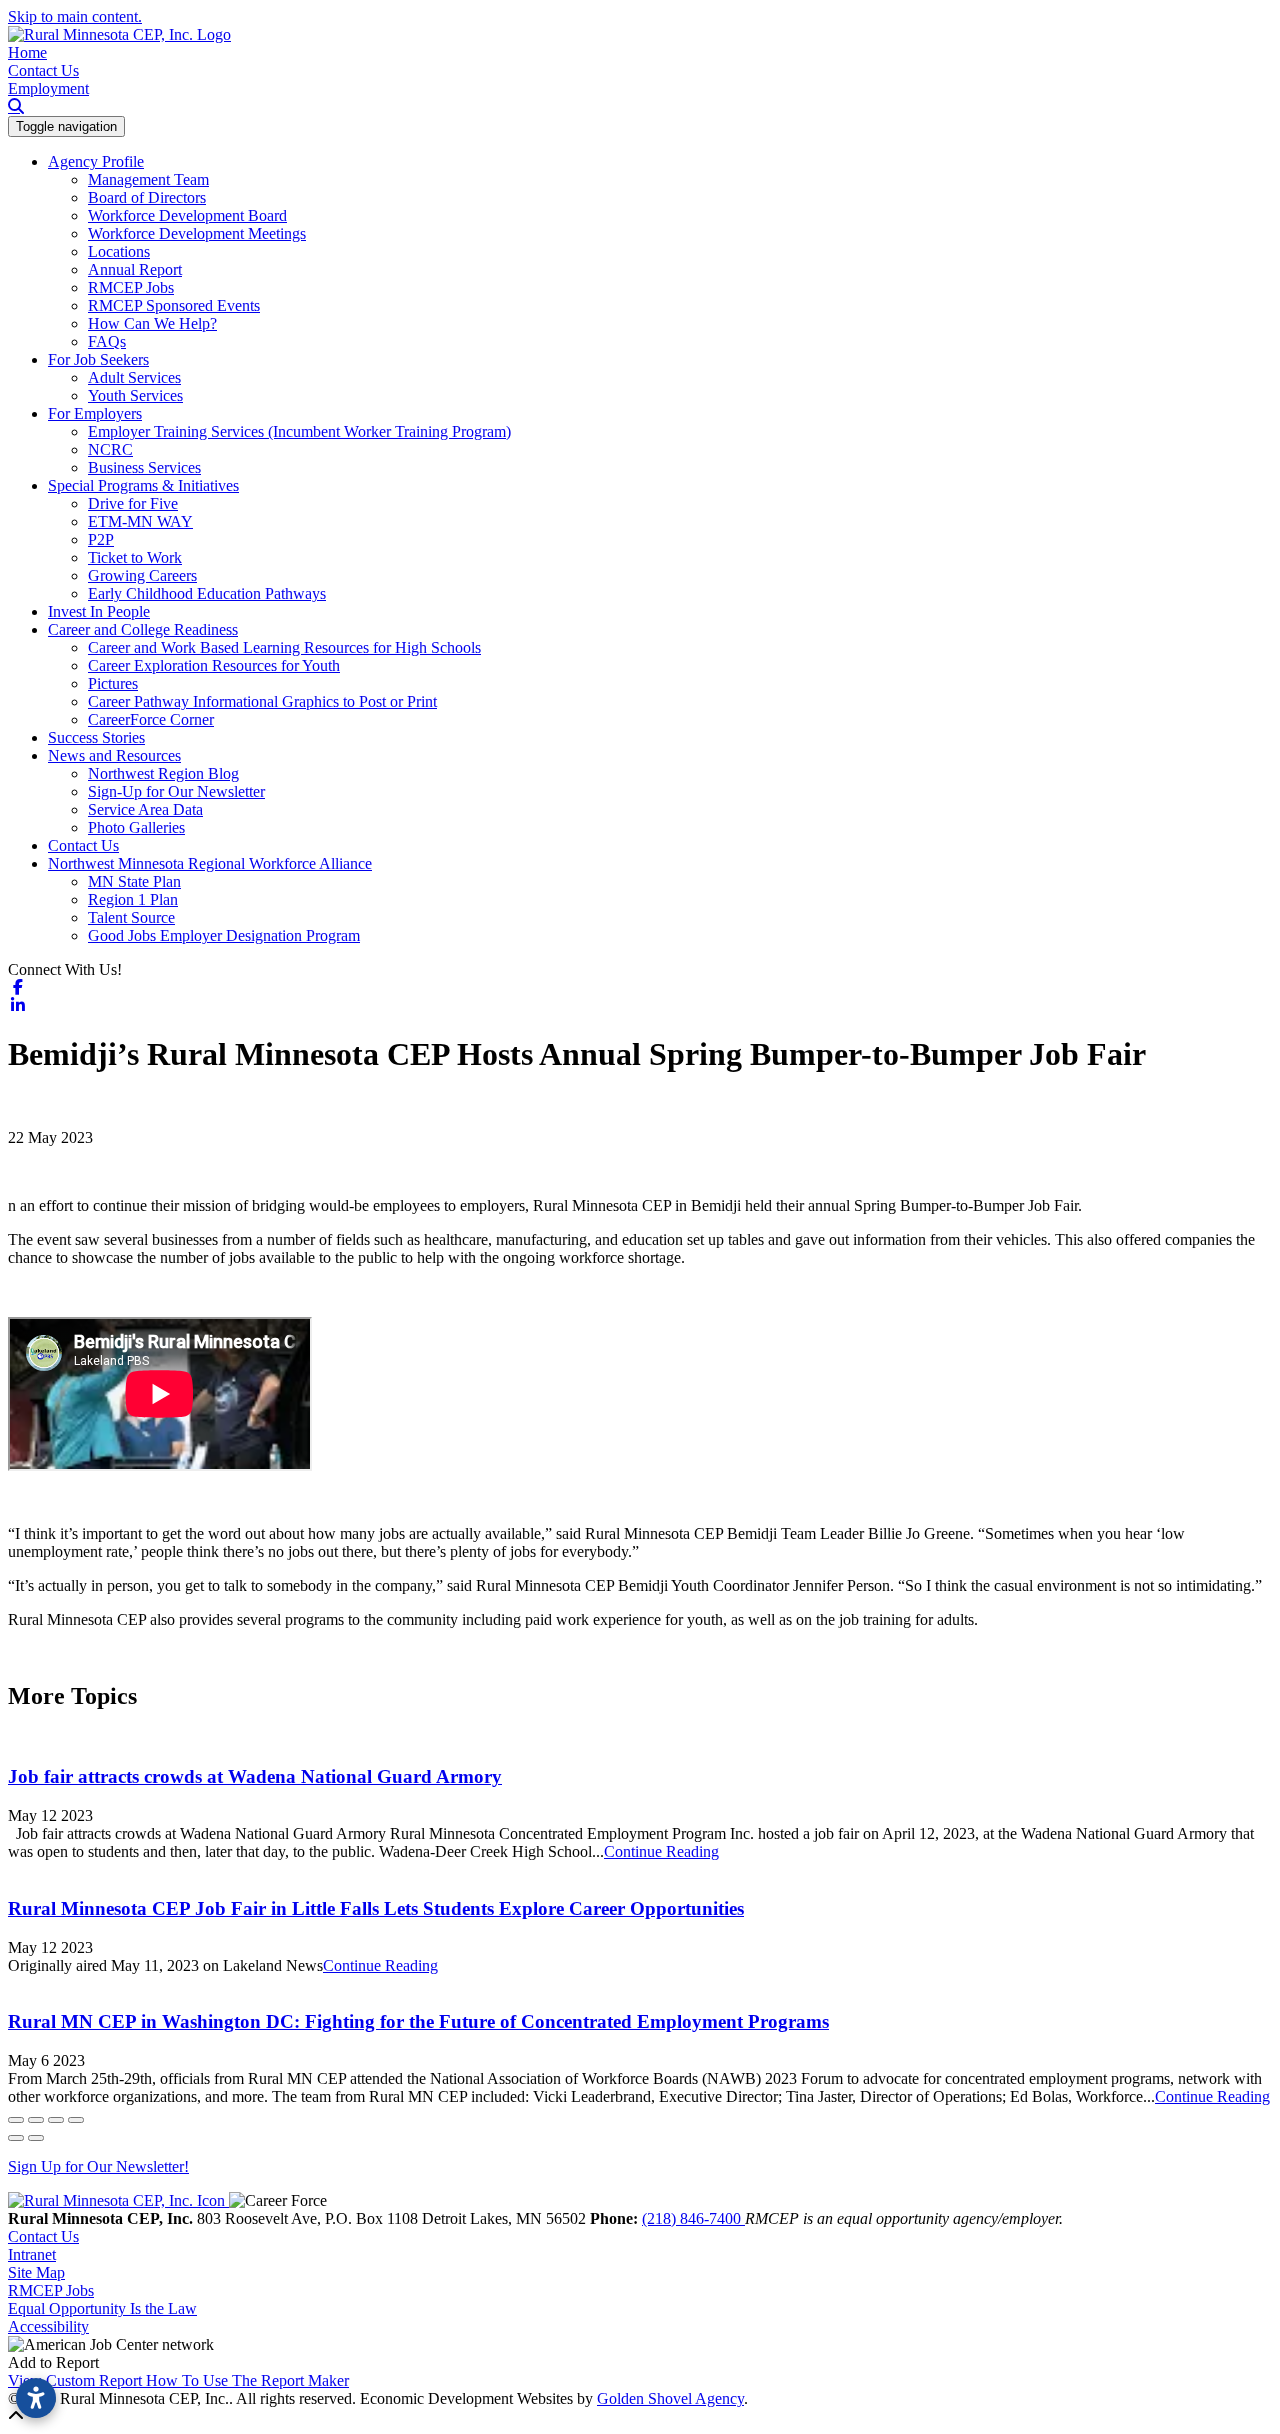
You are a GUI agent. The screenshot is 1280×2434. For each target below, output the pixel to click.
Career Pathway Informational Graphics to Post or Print (262, 701)
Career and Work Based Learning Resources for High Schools (284, 647)
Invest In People (99, 611)
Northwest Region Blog (163, 773)
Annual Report (135, 269)
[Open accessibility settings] (36, 2398)
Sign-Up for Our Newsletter (176, 791)
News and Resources (114, 755)
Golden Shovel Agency (670, 2398)
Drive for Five (133, 503)
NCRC (110, 449)
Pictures (113, 683)
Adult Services (134, 377)
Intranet (32, 2254)
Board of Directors (147, 197)
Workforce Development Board (187, 215)
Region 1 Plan (133, 899)
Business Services (144, 467)
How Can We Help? (152, 323)
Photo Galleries (136, 827)
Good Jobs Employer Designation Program (224, 935)
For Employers (95, 413)
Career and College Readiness (143, 629)
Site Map (36, 2272)
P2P (101, 539)
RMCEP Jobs (131, 287)
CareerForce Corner (151, 719)
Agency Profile (96, 161)
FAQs (107, 341)
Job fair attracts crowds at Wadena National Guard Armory (255, 1776)
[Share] (36, 2120)
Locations (119, 251)
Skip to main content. (75, 16)
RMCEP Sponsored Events (174, 305)
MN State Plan (134, 881)
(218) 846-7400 (693, 2218)
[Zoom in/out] (76, 2120)
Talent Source (131, 917)
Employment (48, 88)
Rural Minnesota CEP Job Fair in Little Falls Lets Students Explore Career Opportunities (376, 1908)
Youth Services (135, 395)
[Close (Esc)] (16, 2120)
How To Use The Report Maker (247, 2380)
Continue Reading (661, 1851)
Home (27, 52)
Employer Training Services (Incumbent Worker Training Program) (299, 431)
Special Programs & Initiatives (143, 485)
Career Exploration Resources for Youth (214, 665)
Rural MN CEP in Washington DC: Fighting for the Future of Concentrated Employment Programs (418, 2021)
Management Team (148, 179)
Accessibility (48, 2326)
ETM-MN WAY (140, 521)
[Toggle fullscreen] (56, 2120)
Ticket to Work (135, 557)
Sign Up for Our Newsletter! (98, 2166)
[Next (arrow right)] (36, 2138)
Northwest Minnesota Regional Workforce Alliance (210, 863)
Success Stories (96, 737)
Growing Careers (142, 575)
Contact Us (43, 70)
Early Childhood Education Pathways (207, 593)
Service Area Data (145, 809)
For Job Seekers (98, 359)
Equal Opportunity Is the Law (102, 2308)
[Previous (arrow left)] (16, 2138)
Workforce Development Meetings (197, 233)
